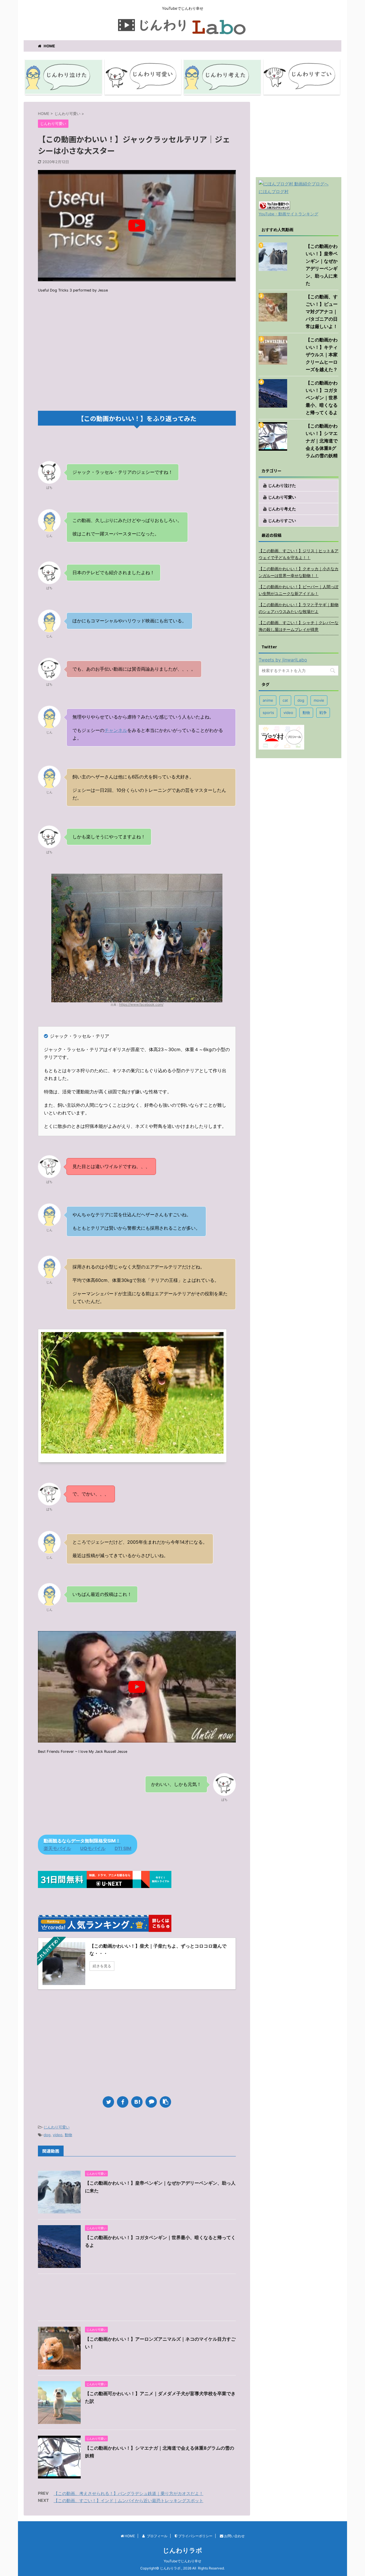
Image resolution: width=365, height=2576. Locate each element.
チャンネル (116, 730)
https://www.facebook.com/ (141, 1004)
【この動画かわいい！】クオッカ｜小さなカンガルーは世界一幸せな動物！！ (299, 572)
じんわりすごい (282, 520)
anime (268, 700)
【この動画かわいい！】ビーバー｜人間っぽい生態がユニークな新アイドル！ (299, 590)
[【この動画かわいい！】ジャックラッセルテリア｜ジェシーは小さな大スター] (137, 2102)
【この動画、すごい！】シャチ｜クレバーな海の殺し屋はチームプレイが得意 (299, 626)
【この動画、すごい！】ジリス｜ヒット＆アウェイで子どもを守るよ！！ (299, 554)
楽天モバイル (57, 1848)
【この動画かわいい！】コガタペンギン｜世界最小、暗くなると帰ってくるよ (322, 398)
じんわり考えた (282, 509)
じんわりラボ (182, 2550)
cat (285, 700)
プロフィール (157, 2536)
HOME (49, 46)
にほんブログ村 (274, 192)
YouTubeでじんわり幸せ (182, 2561)
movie (319, 700)
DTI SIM (123, 1848)
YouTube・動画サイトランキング (288, 214)
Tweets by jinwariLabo (283, 660)
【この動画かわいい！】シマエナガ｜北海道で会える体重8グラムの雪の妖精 (322, 441)
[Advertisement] (137, 365)
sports (268, 713)
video (58, 2135)
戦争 (323, 713)
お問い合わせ (234, 2536)
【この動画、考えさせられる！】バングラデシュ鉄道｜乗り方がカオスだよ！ (128, 2493)
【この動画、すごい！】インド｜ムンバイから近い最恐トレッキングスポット (128, 2501)
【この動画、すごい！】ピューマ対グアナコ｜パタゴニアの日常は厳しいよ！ (322, 311)
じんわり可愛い (57, 2127)
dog (47, 2135)
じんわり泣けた (282, 485)
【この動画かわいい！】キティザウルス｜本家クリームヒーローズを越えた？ (322, 355)
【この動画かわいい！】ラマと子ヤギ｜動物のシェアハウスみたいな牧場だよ (299, 608)
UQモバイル (93, 1848)
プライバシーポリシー (195, 2536)
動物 (68, 2135)
